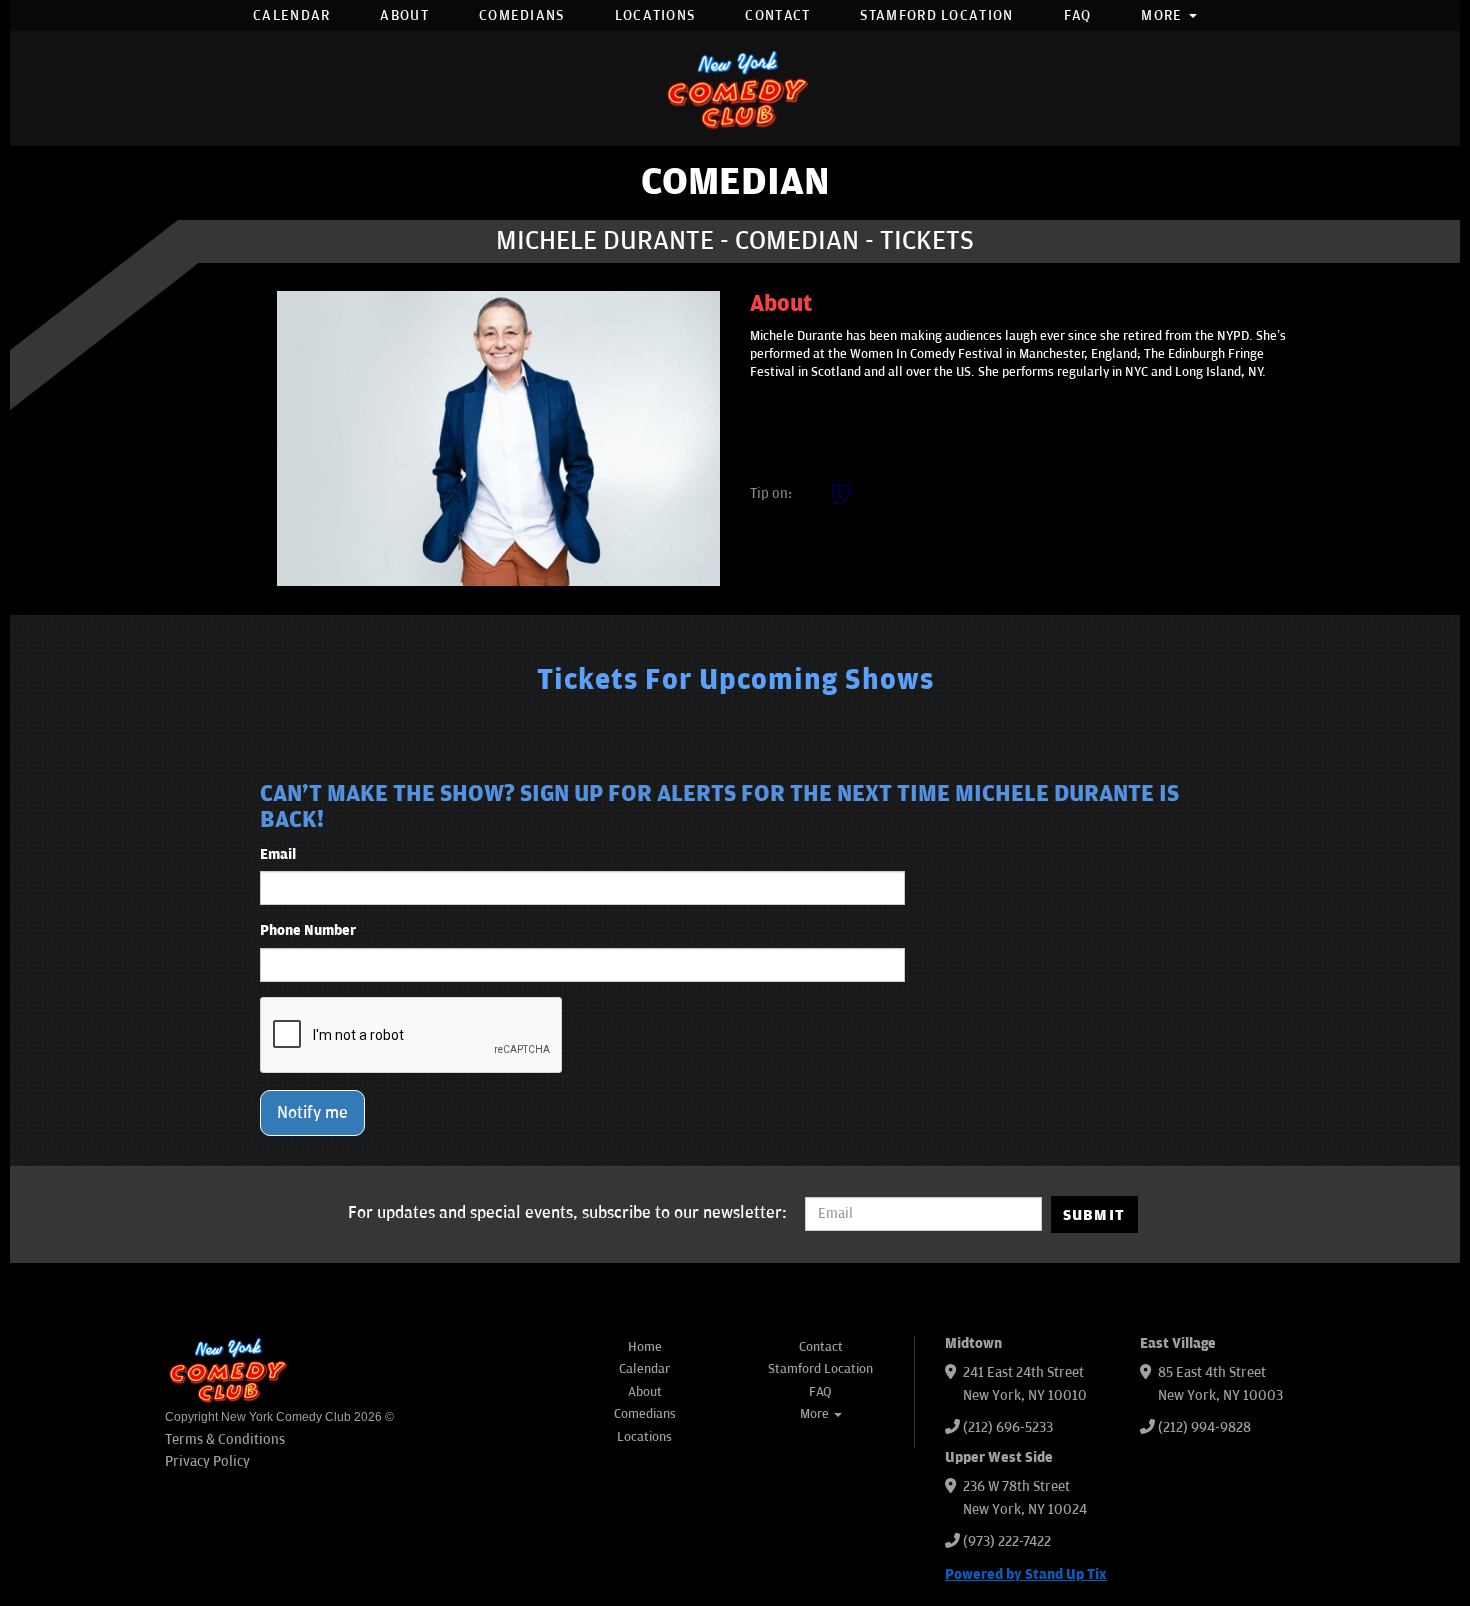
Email (278, 854)
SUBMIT (1094, 1215)
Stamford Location (936, 15)
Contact (777, 15)
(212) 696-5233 (1008, 1427)
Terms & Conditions (225, 1439)
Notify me (312, 1113)
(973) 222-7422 (1007, 1541)
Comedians (522, 15)
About (404, 15)
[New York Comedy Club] (735, 88)
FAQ (1078, 15)
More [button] (1164, 15)
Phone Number (308, 930)
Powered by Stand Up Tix (1026, 1574)
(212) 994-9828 (1204, 1427)
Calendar (291, 15)
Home (645, 1347)
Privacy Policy (207, 1461)
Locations (655, 15)
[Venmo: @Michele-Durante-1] (841, 494)
